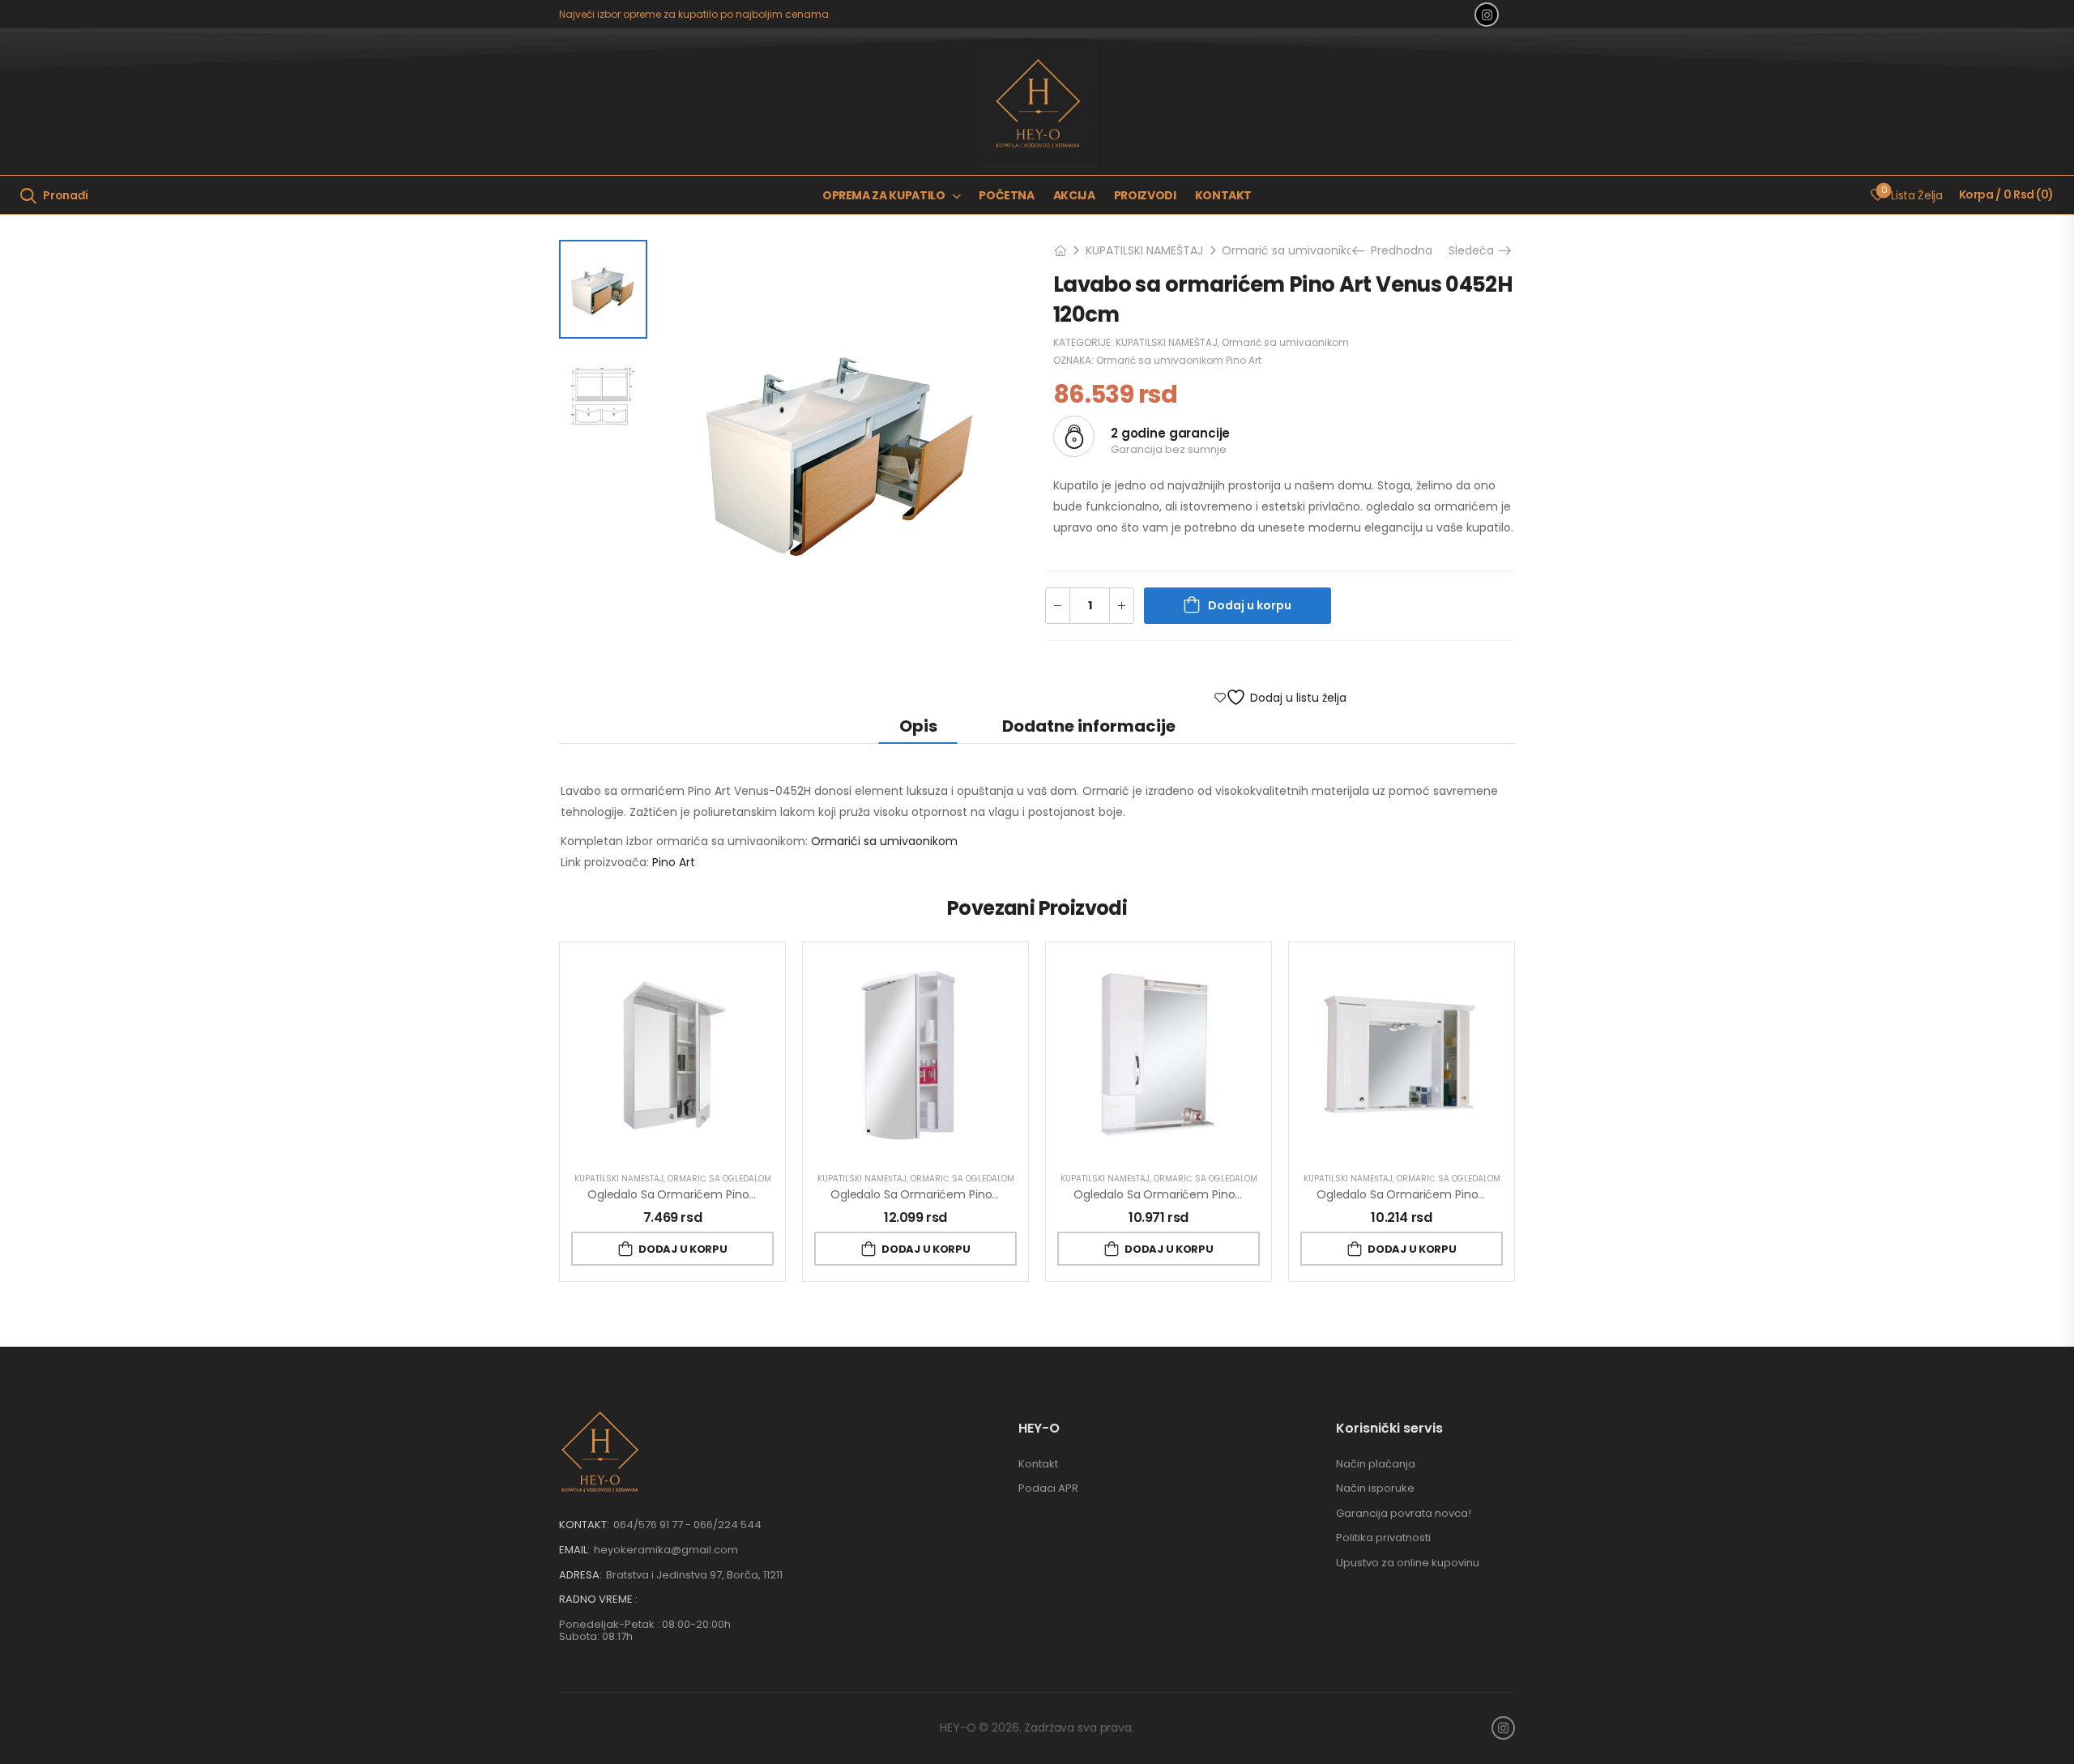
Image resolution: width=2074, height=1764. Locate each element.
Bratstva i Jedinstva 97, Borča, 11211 (694, 1575)
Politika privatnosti (1383, 1538)
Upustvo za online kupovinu (1408, 1563)
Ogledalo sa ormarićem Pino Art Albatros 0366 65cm (1221, 1194)
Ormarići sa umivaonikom (884, 841)
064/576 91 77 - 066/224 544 (687, 1525)
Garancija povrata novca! (1404, 1513)
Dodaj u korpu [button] (683, 1249)
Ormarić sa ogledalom (719, 1179)
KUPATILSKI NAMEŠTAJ (1144, 250)
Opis (918, 726)
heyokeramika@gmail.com (666, 1550)
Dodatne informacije (1089, 726)
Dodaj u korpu (1250, 605)
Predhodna (1398, 250)
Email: (574, 1550)
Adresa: (580, 1575)
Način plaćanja (1376, 1464)
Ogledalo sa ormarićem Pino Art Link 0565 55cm (722, 1194)
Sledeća (1475, 250)
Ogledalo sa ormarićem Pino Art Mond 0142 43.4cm (975, 1194)
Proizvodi (1145, 195)
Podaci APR (1048, 1488)
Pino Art (674, 862)
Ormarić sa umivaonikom (1294, 250)
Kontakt (1224, 195)
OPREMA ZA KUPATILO (884, 195)
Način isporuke (1375, 1488)
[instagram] (1487, 15)
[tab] (918, 726)
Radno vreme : (598, 1600)
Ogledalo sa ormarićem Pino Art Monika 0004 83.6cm (1467, 1194)
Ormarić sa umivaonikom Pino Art (1179, 360)
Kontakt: (584, 1525)
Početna (1007, 195)
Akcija (1074, 195)
